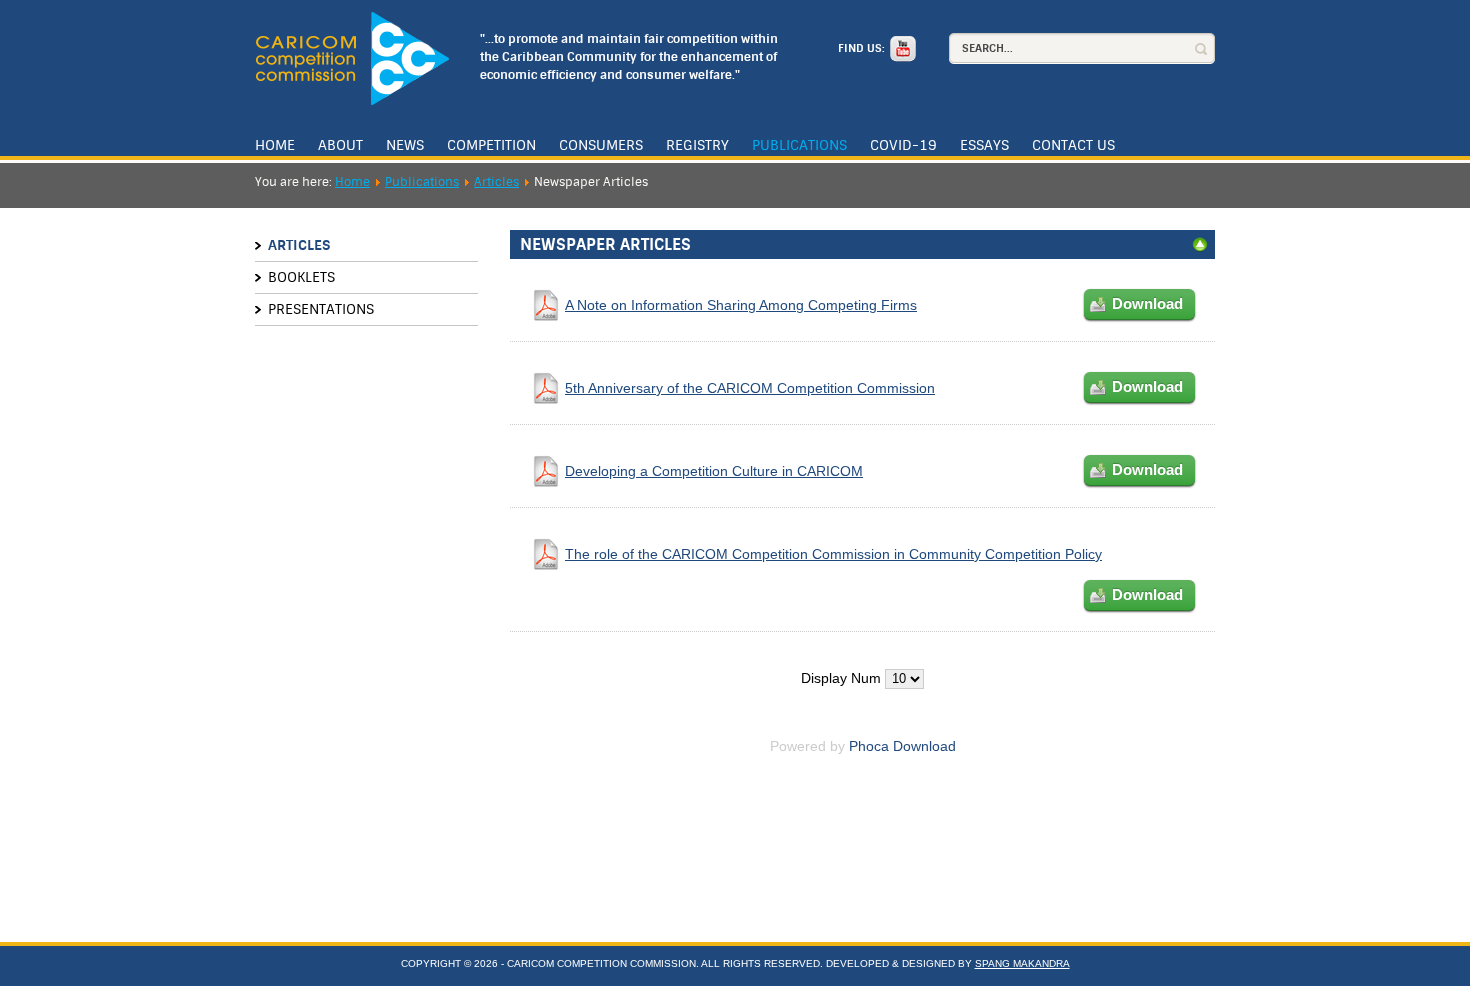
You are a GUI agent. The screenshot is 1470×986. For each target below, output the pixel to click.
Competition (491, 145)
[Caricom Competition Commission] (352, 58)
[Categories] (1200, 248)
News (405, 145)
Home (275, 145)
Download (1147, 303)
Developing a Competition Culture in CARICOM (714, 471)
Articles (496, 182)
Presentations (321, 309)
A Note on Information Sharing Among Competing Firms (741, 305)
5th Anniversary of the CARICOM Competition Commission (750, 388)
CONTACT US (1073, 145)
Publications (799, 145)
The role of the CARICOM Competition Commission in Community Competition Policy (833, 554)
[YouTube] (900, 48)
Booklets (301, 277)
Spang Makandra (1022, 963)
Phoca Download (902, 746)
